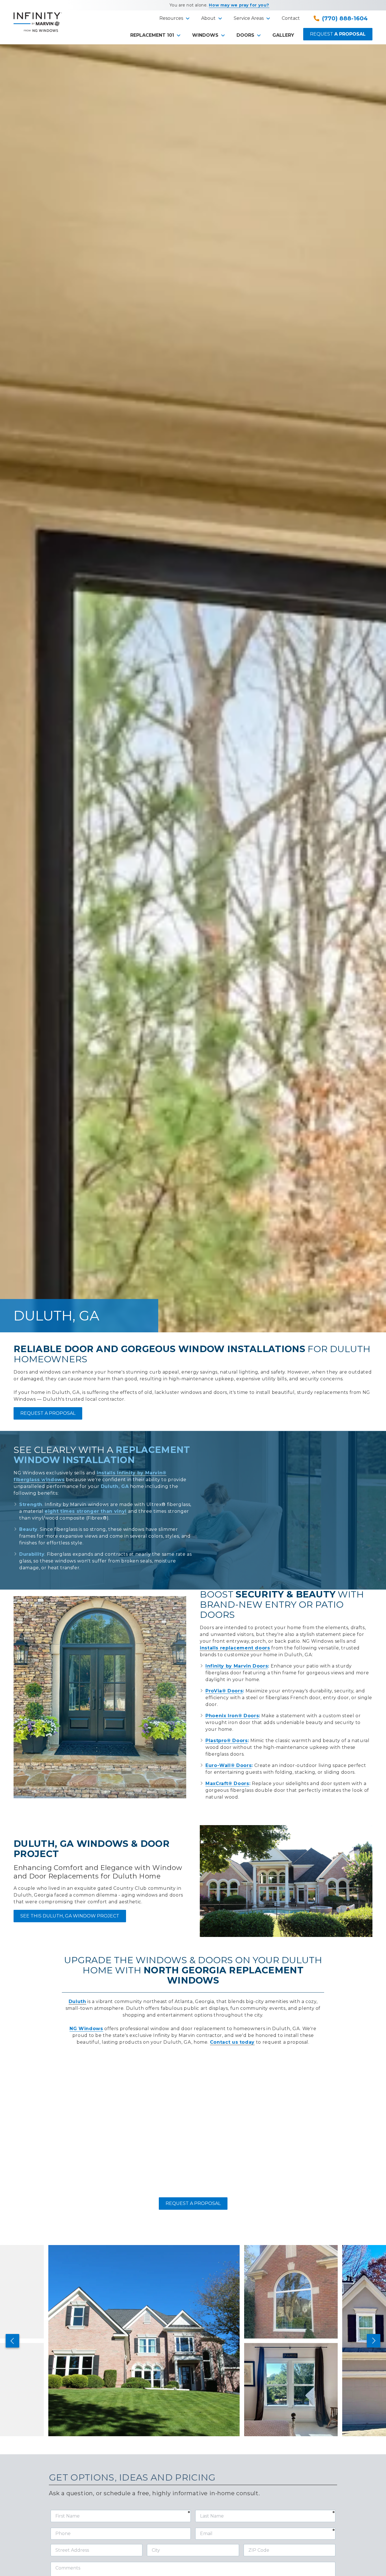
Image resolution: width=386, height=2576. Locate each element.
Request (338, 34)
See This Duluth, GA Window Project (70, 1916)
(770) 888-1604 (345, 18)
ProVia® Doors (224, 1691)
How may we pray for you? (239, 5)
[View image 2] (291, 2292)
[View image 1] (144, 2341)
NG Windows (86, 2029)
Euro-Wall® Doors (228, 1765)
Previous (12, 2341)
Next (374, 2341)
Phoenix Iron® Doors (232, 1716)
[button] (174, 18)
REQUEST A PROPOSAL (48, 1413)
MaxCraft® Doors (227, 1783)
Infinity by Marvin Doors (237, 1666)
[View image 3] (291, 2390)
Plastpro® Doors (227, 1741)
